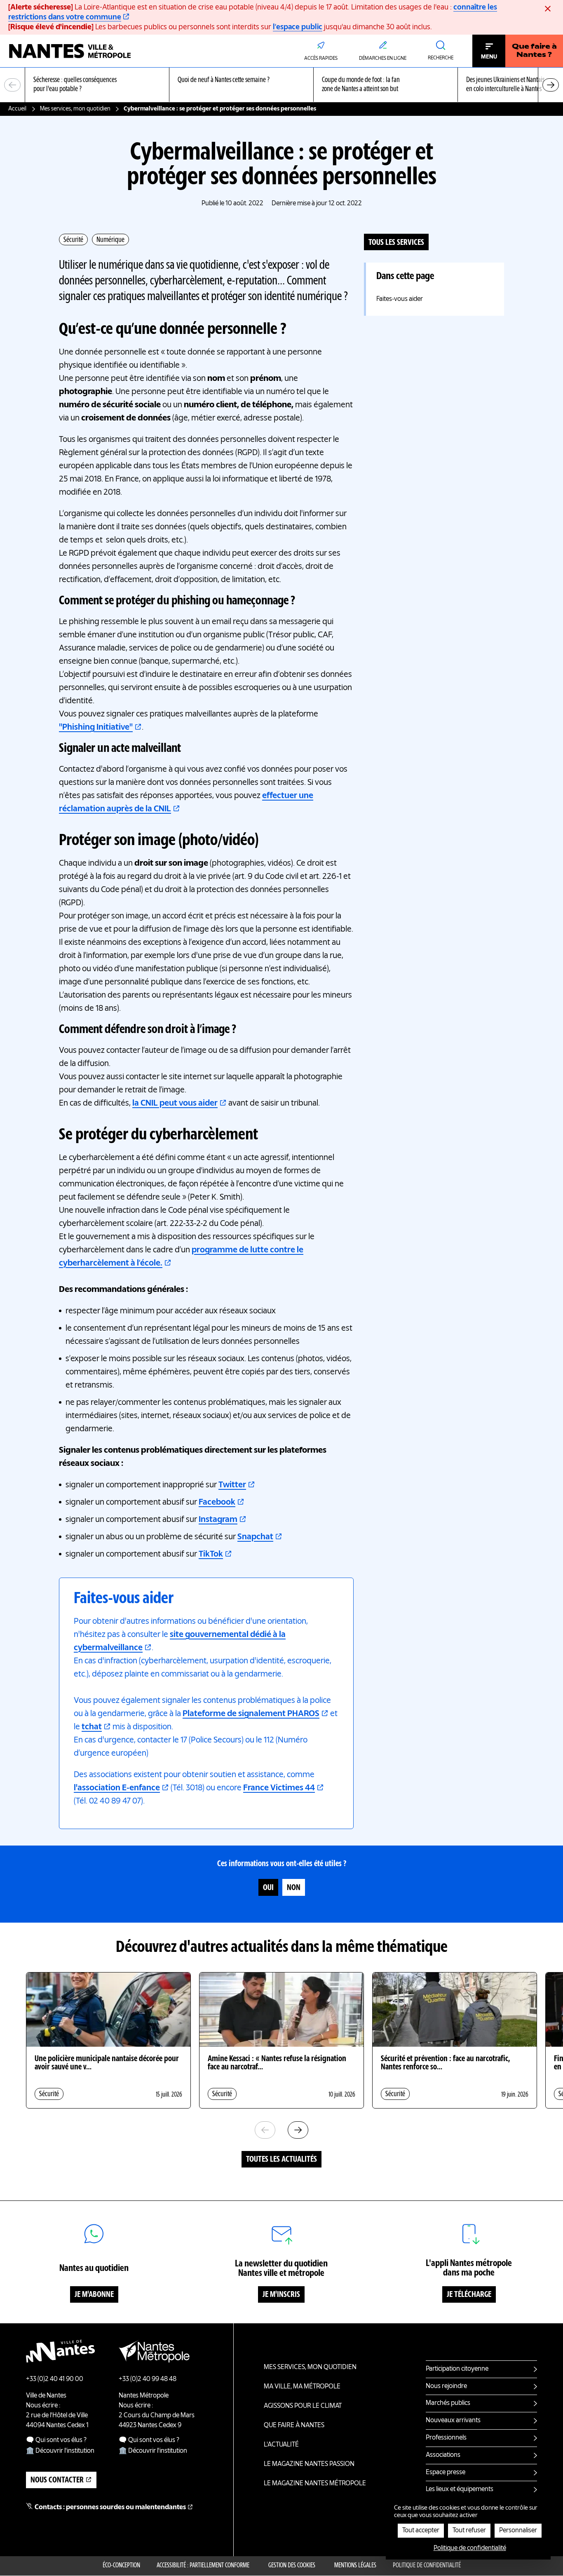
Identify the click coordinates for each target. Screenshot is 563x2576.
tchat (92, 1727)
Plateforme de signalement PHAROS (251, 1714)
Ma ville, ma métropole (302, 2387)
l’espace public (298, 27)
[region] (281, 85)
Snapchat (255, 1537)
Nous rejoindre (446, 2386)
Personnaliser (518, 2531)
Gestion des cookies (292, 2566)
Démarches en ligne (383, 59)
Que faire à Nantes (294, 2426)
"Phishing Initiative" (96, 728)
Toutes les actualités (281, 2160)
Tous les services (396, 243)
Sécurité (73, 240)
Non (294, 1888)
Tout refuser (469, 2531)
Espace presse (446, 2473)
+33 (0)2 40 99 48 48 (148, 2379)
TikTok (211, 1555)
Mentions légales (355, 2566)
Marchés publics (448, 2403)
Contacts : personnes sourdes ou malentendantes (110, 2508)
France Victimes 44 (279, 1788)
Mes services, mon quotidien (75, 109)
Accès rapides (321, 59)
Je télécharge (469, 2295)
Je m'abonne (94, 2295)
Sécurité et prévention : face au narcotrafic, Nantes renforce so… (445, 2063)
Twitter (232, 1485)
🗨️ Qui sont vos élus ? (56, 2440)
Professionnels (446, 2438)
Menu (489, 57)
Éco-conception (121, 2566)
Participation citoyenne (457, 2369)
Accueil (17, 109)
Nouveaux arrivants (453, 2421)
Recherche (441, 58)
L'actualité (281, 2445)
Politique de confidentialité (427, 2566)
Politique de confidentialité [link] (470, 2548)
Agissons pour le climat (303, 2406)
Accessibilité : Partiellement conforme (203, 2566)
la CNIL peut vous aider (175, 1104)
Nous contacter (57, 2480)
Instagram (218, 1520)
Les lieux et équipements (460, 2489)
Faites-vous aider (400, 299)
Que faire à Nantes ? (534, 51)
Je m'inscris (281, 2295)
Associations (443, 2455)
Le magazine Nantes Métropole (315, 2484)
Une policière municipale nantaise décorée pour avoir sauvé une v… (107, 2063)
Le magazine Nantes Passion (309, 2464)
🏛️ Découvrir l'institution (60, 2451)
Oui (268, 1888)
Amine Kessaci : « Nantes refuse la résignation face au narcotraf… (277, 2063)
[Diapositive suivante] (551, 85)
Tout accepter (421, 2531)
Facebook (217, 1503)
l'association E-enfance (117, 1788)
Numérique (110, 240)
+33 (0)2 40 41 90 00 (55, 2379)
